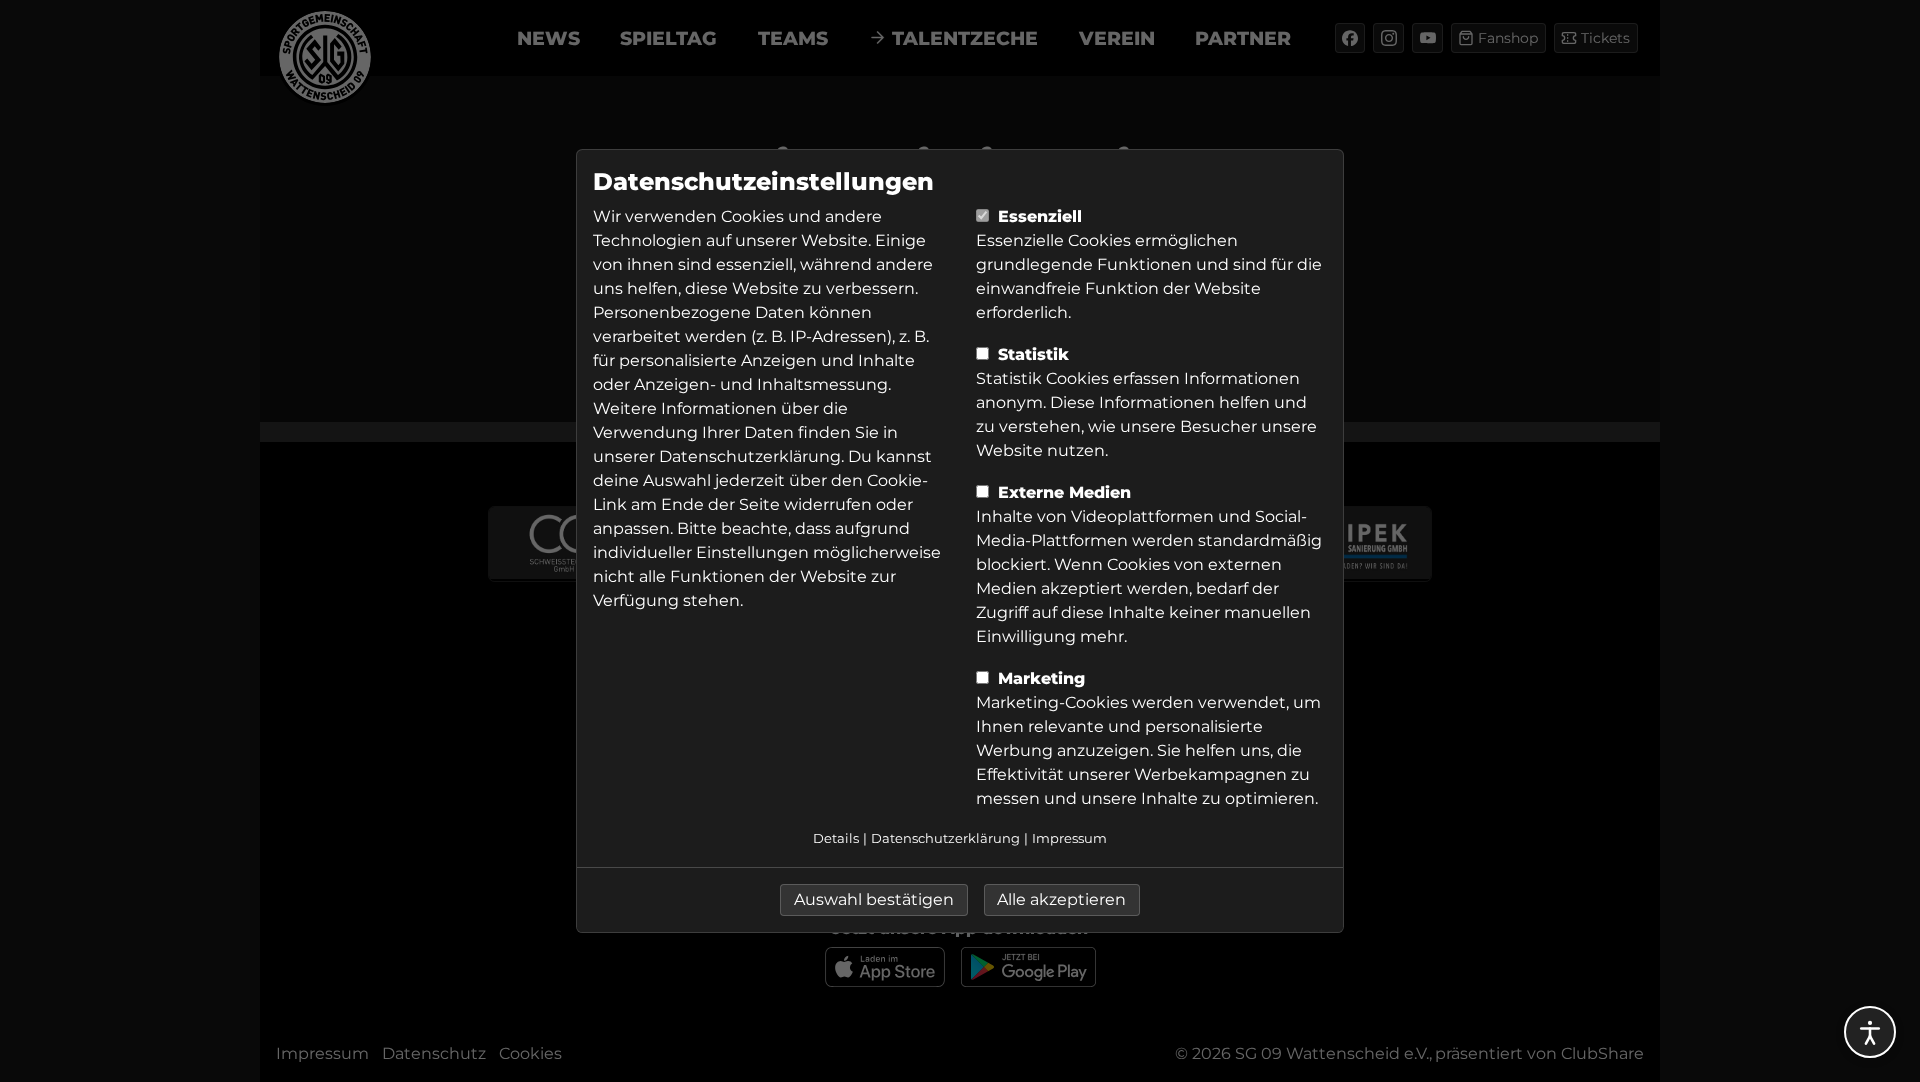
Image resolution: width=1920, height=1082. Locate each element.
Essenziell (1037, 216)
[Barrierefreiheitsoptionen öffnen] (1870, 1032)
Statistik (1031, 354)
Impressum (1069, 838)
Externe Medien (1062, 492)
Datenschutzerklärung (750, 456)
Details (836, 838)
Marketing (1039, 678)
